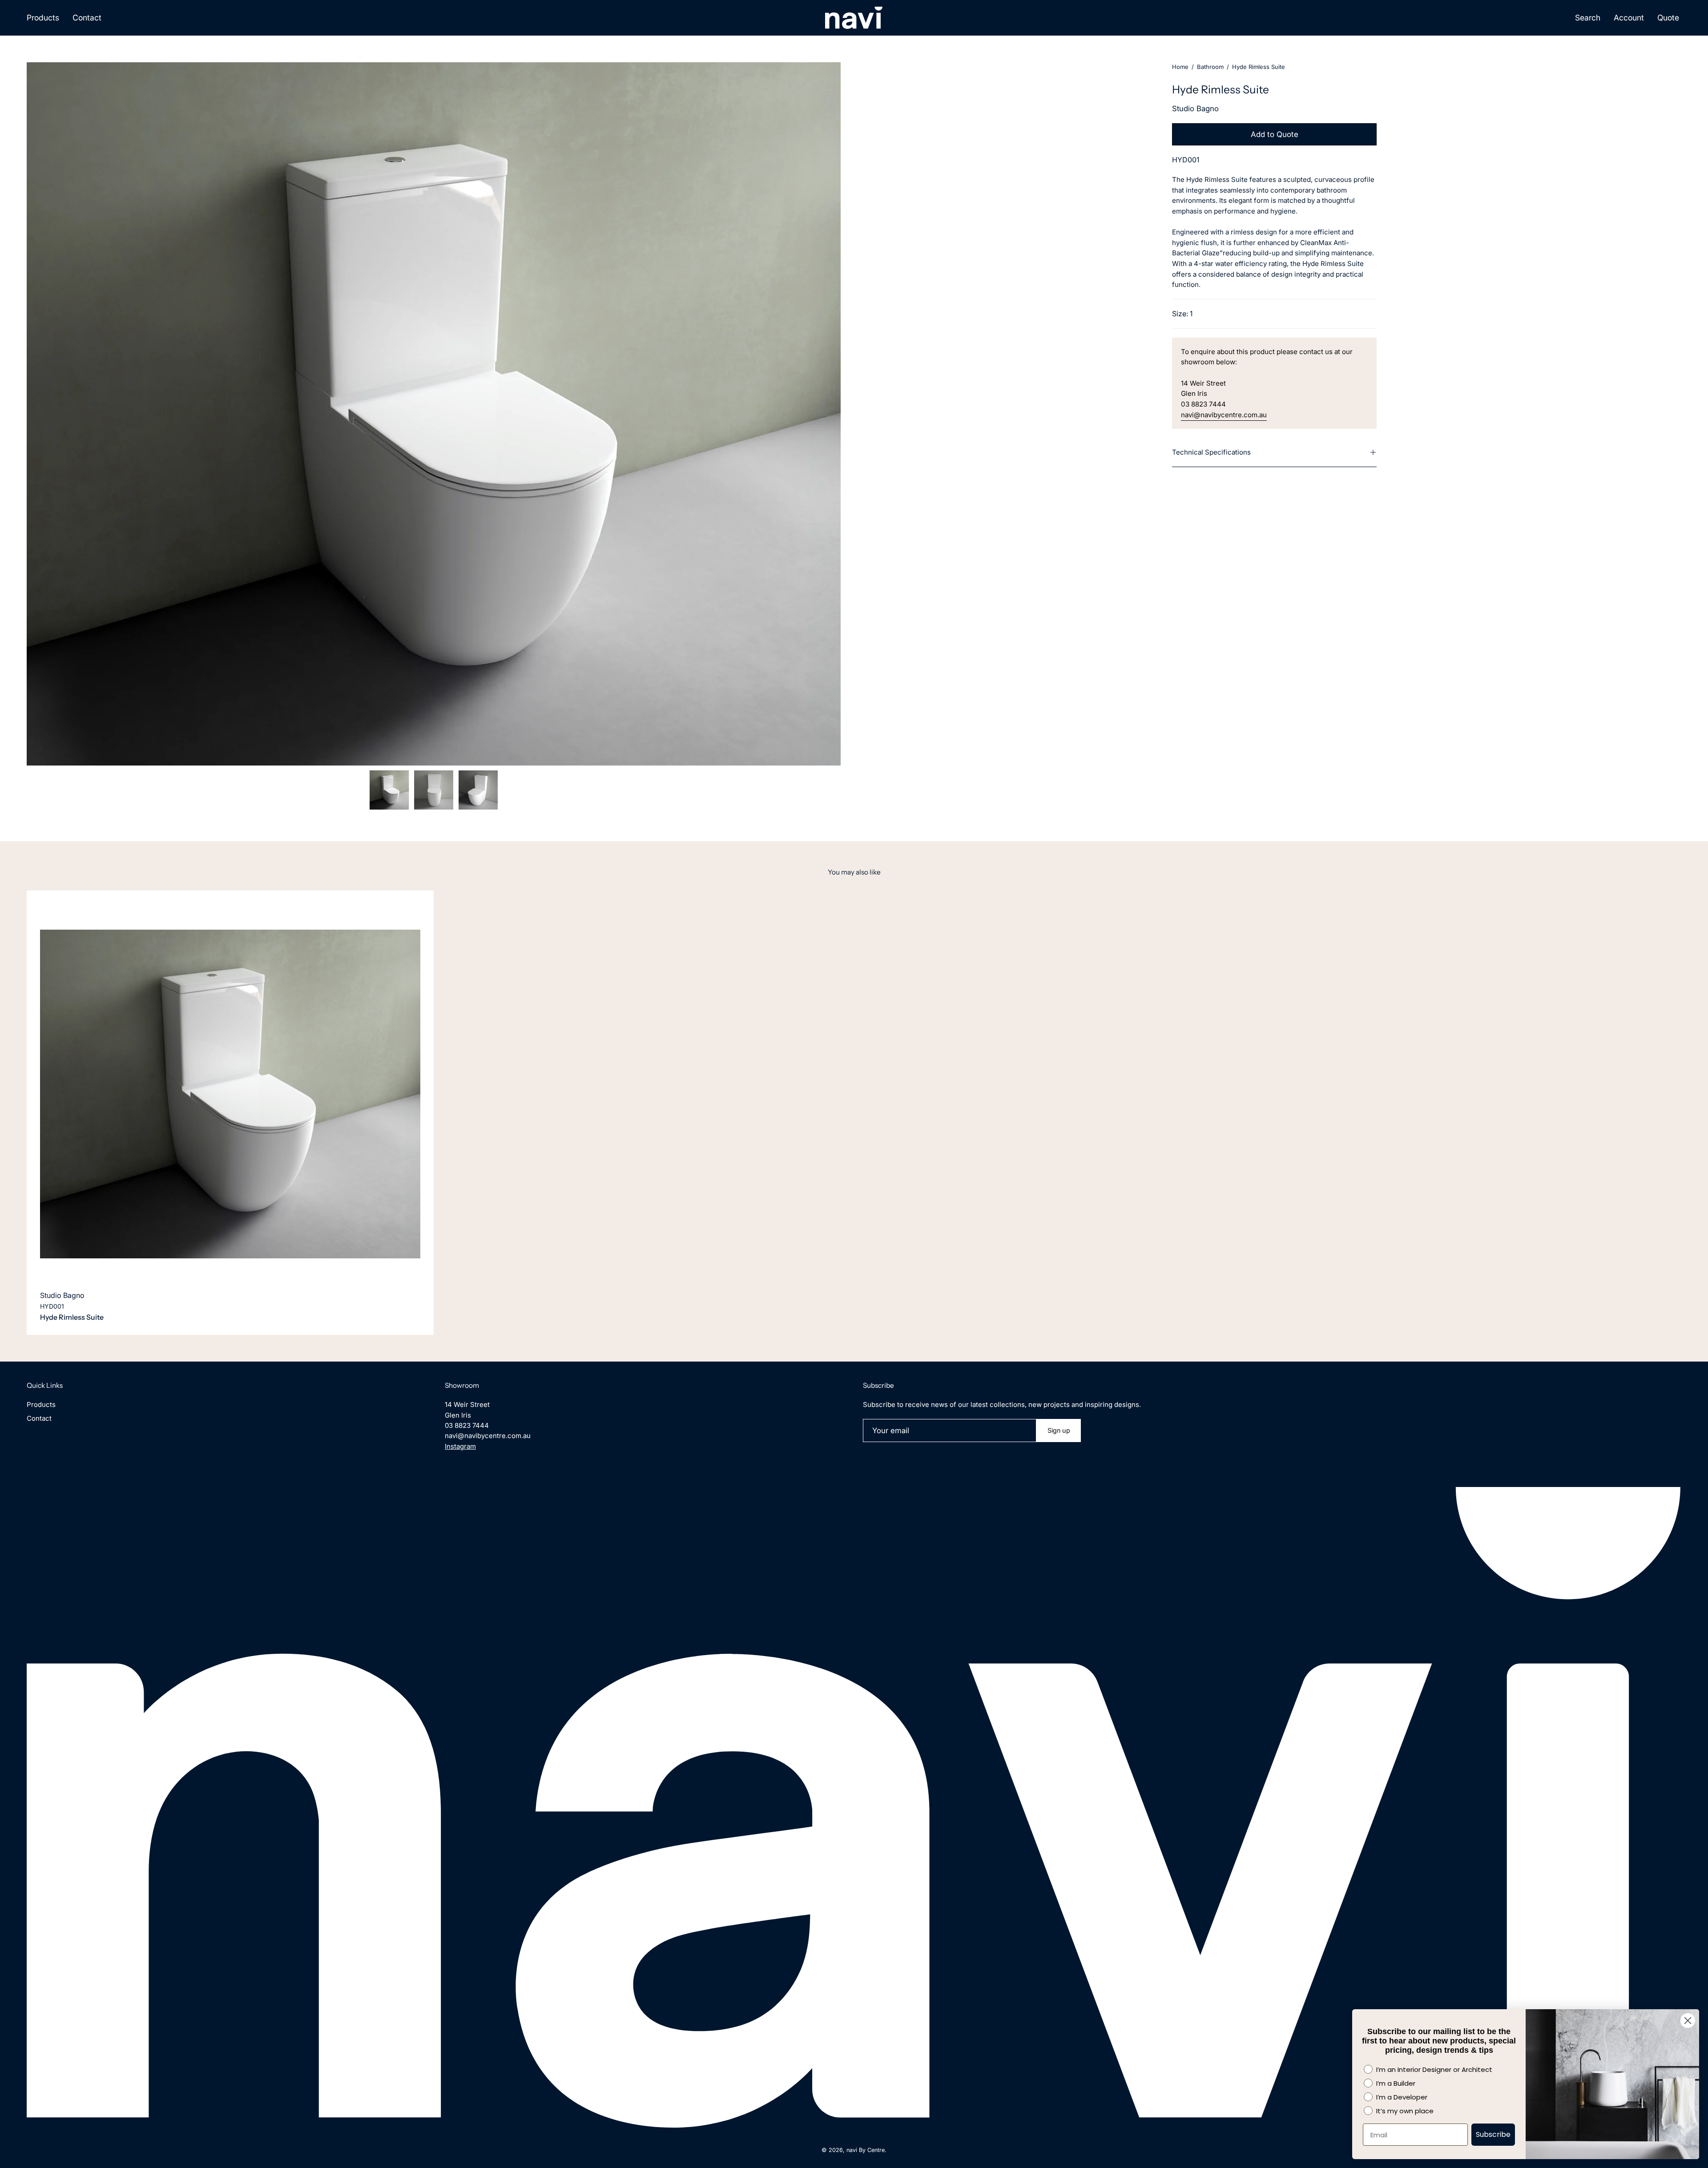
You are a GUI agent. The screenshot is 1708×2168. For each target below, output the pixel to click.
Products (41, 1404)
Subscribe (1493, 2134)
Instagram (460, 1446)
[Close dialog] (1688, 2021)
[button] (1588, 18)
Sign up (1059, 1430)
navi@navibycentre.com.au (1224, 415)
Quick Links (45, 1385)
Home (1180, 67)
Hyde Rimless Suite (72, 1317)
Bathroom (1210, 67)
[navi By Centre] (854, 18)
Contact (39, 1418)
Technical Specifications (1211, 452)
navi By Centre (866, 2150)
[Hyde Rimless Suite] (389, 790)
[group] (854, 1113)
